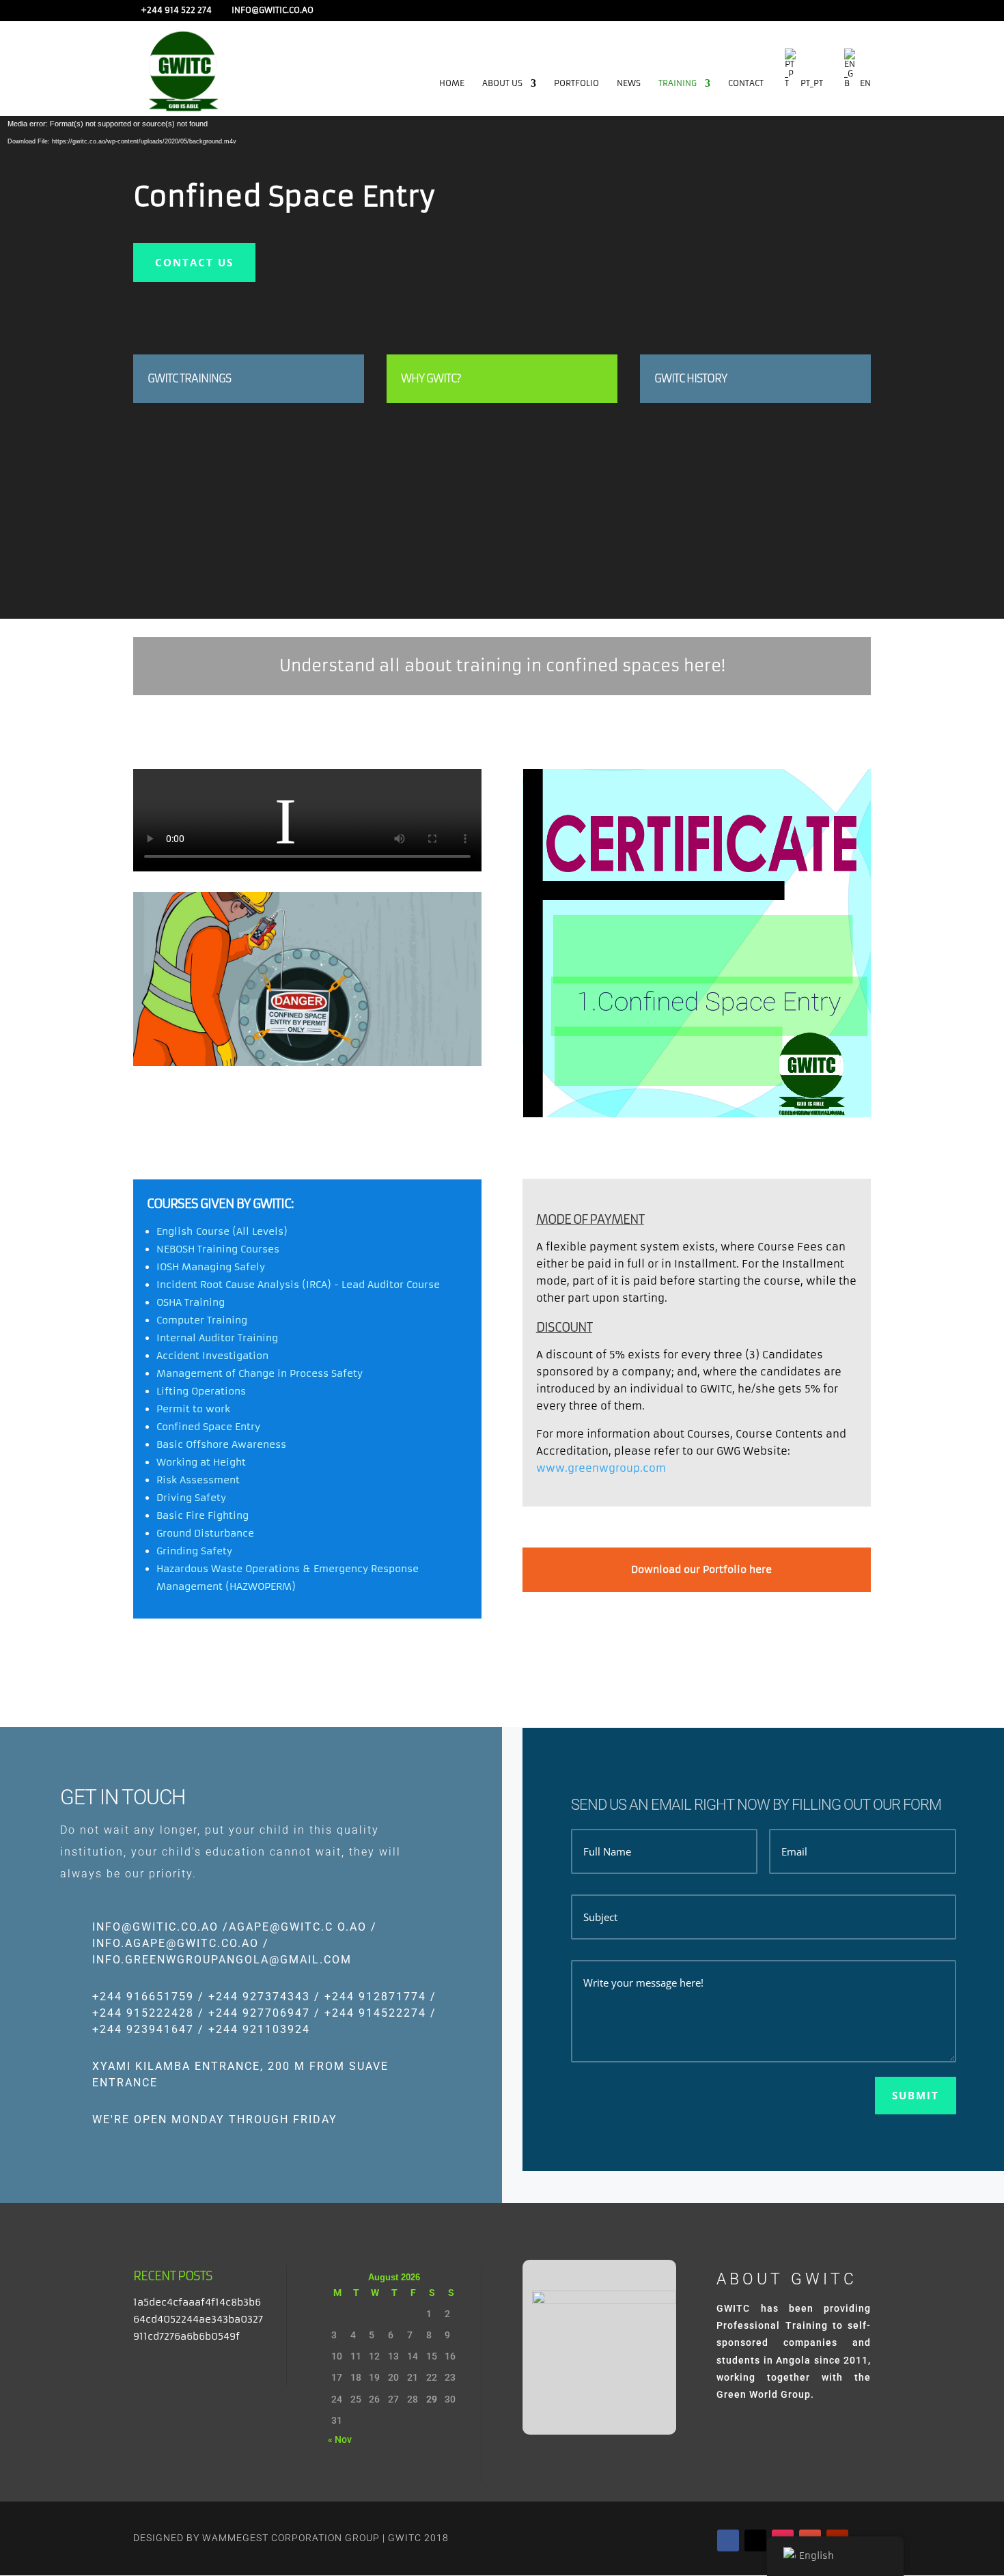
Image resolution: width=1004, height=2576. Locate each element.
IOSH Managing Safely (211, 1267)
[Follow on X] (755, 2540)
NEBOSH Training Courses (218, 1249)
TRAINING (678, 83)
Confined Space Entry (208, 1427)
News (629, 83)
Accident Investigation (212, 1356)
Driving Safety (191, 1498)
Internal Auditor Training (217, 1338)
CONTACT (746, 83)
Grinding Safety (194, 1551)
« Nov (340, 2439)
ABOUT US (502, 83)
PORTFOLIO (576, 83)
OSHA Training (191, 1302)
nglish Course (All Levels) (225, 1231)
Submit (916, 2095)
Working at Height (201, 1462)
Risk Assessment (198, 1480)
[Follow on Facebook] (728, 2540)
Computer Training (202, 1320)
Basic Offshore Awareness (221, 1444)
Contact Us (194, 262)
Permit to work (193, 1409)
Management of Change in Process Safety (260, 1373)
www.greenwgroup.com (601, 1468)
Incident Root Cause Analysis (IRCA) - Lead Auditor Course (298, 1285)
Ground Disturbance (205, 1533)
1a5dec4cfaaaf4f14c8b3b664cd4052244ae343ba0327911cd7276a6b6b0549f (198, 2319)
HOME (452, 83)
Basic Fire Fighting (203, 1515)
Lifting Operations (201, 1391)
